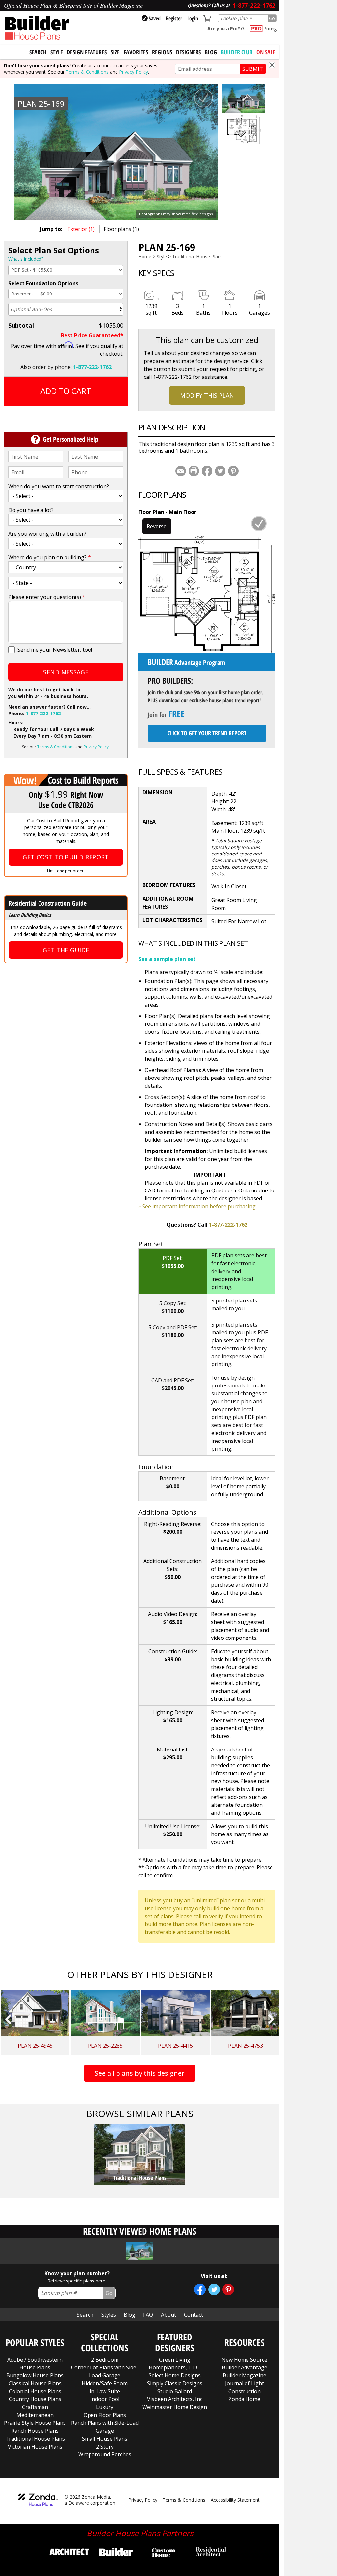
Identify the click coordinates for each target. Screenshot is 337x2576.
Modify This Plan (207, 395)
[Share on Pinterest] (233, 471)
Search (85, 2315)
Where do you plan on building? (50, 557)
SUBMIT (253, 69)
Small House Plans (105, 2439)
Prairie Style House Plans (35, 2423)
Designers (188, 52)
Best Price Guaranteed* (92, 335)
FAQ (148, 2315)
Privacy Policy (134, 72)
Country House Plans (35, 2399)
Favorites (136, 52)
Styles (109, 2315)
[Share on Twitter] (220, 471)
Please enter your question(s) (47, 597)
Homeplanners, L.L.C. (175, 2367)
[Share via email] (181, 471)
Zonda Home (244, 2399)
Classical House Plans (35, 2383)
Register (174, 18)
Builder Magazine (245, 2375)
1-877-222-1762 (92, 367)
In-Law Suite (105, 2391)
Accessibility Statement (235, 2500)
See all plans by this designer (140, 2073)
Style (57, 52)
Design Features (87, 52)
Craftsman (35, 2407)
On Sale (266, 52)
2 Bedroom (105, 2360)
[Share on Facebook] (207, 471)
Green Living (175, 2360)
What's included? (26, 259)
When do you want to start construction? (59, 486)
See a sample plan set (167, 959)
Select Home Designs (175, 2375)
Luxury (105, 2407)
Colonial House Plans (35, 2391)
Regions (162, 52)
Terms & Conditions (87, 72)
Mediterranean (35, 2415)
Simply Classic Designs (175, 2383)
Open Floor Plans (105, 2415)
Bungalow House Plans (35, 2375)
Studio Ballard (175, 2391)
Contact (194, 2315)
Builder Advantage (245, 2367)
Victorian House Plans (35, 2447)
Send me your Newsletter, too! (55, 650)
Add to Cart (66, 391)
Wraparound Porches (105, 2454)
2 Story (105, 2447)
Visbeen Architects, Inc (175, 2399)
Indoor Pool (105, 2399)
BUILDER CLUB (237, 52)
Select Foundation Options (43, 283)
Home (145, 256)
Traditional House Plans (197, 256)
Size (115, 52)
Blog (211, 52)
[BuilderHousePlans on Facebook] (200, 2290)
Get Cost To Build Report (66, 857)
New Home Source (244, 2360)
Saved (155, 18)
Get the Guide (66, 950)
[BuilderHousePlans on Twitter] (214, 2290)
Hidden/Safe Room (105, 2383)
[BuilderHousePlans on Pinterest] (228, 2290)
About (168, 2315)
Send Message (66, 672)
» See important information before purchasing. (197, 1206)
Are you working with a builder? (47, 534)
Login (193, 18)
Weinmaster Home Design (175, 2407)
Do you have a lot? (31, 510)
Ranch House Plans (35, 2431)
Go (272, 18)
